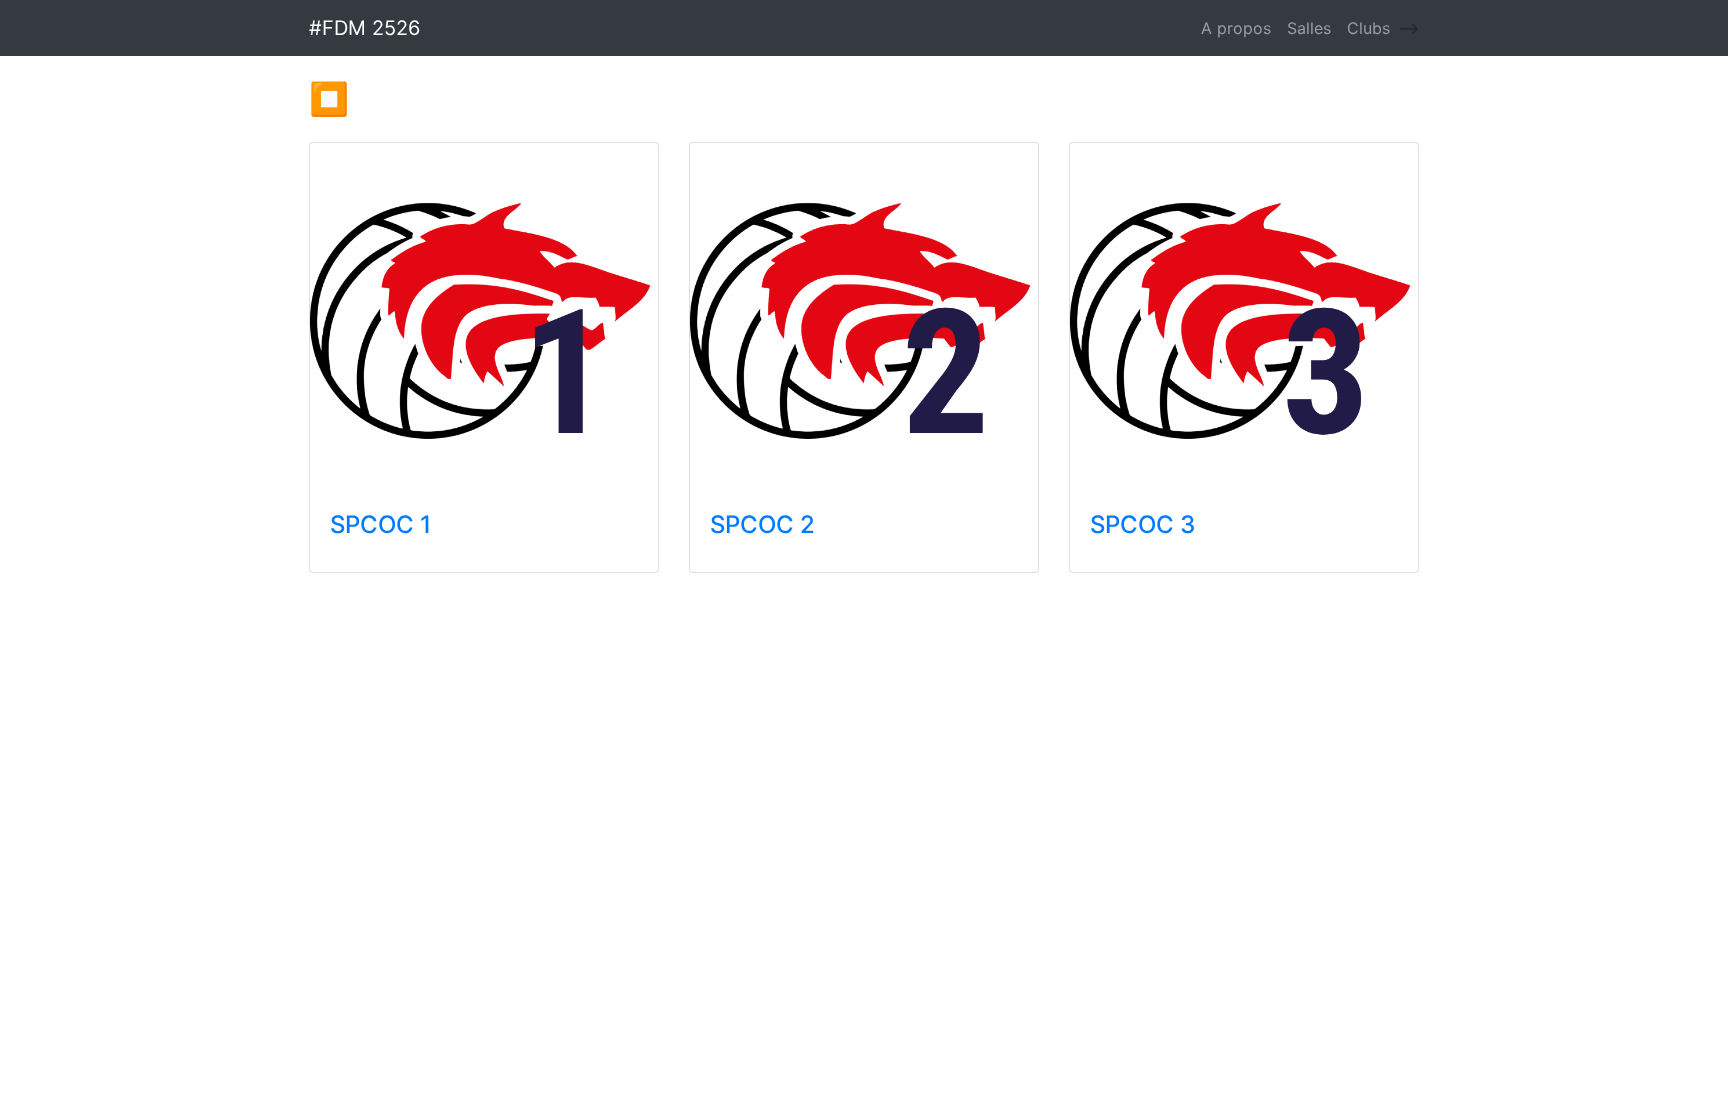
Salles (1309, 28)
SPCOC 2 (762, 524)
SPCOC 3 (1142, 524)
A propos (1236, 28)
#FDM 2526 (364, 28)
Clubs (1368, 28)
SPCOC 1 (380, 524)
